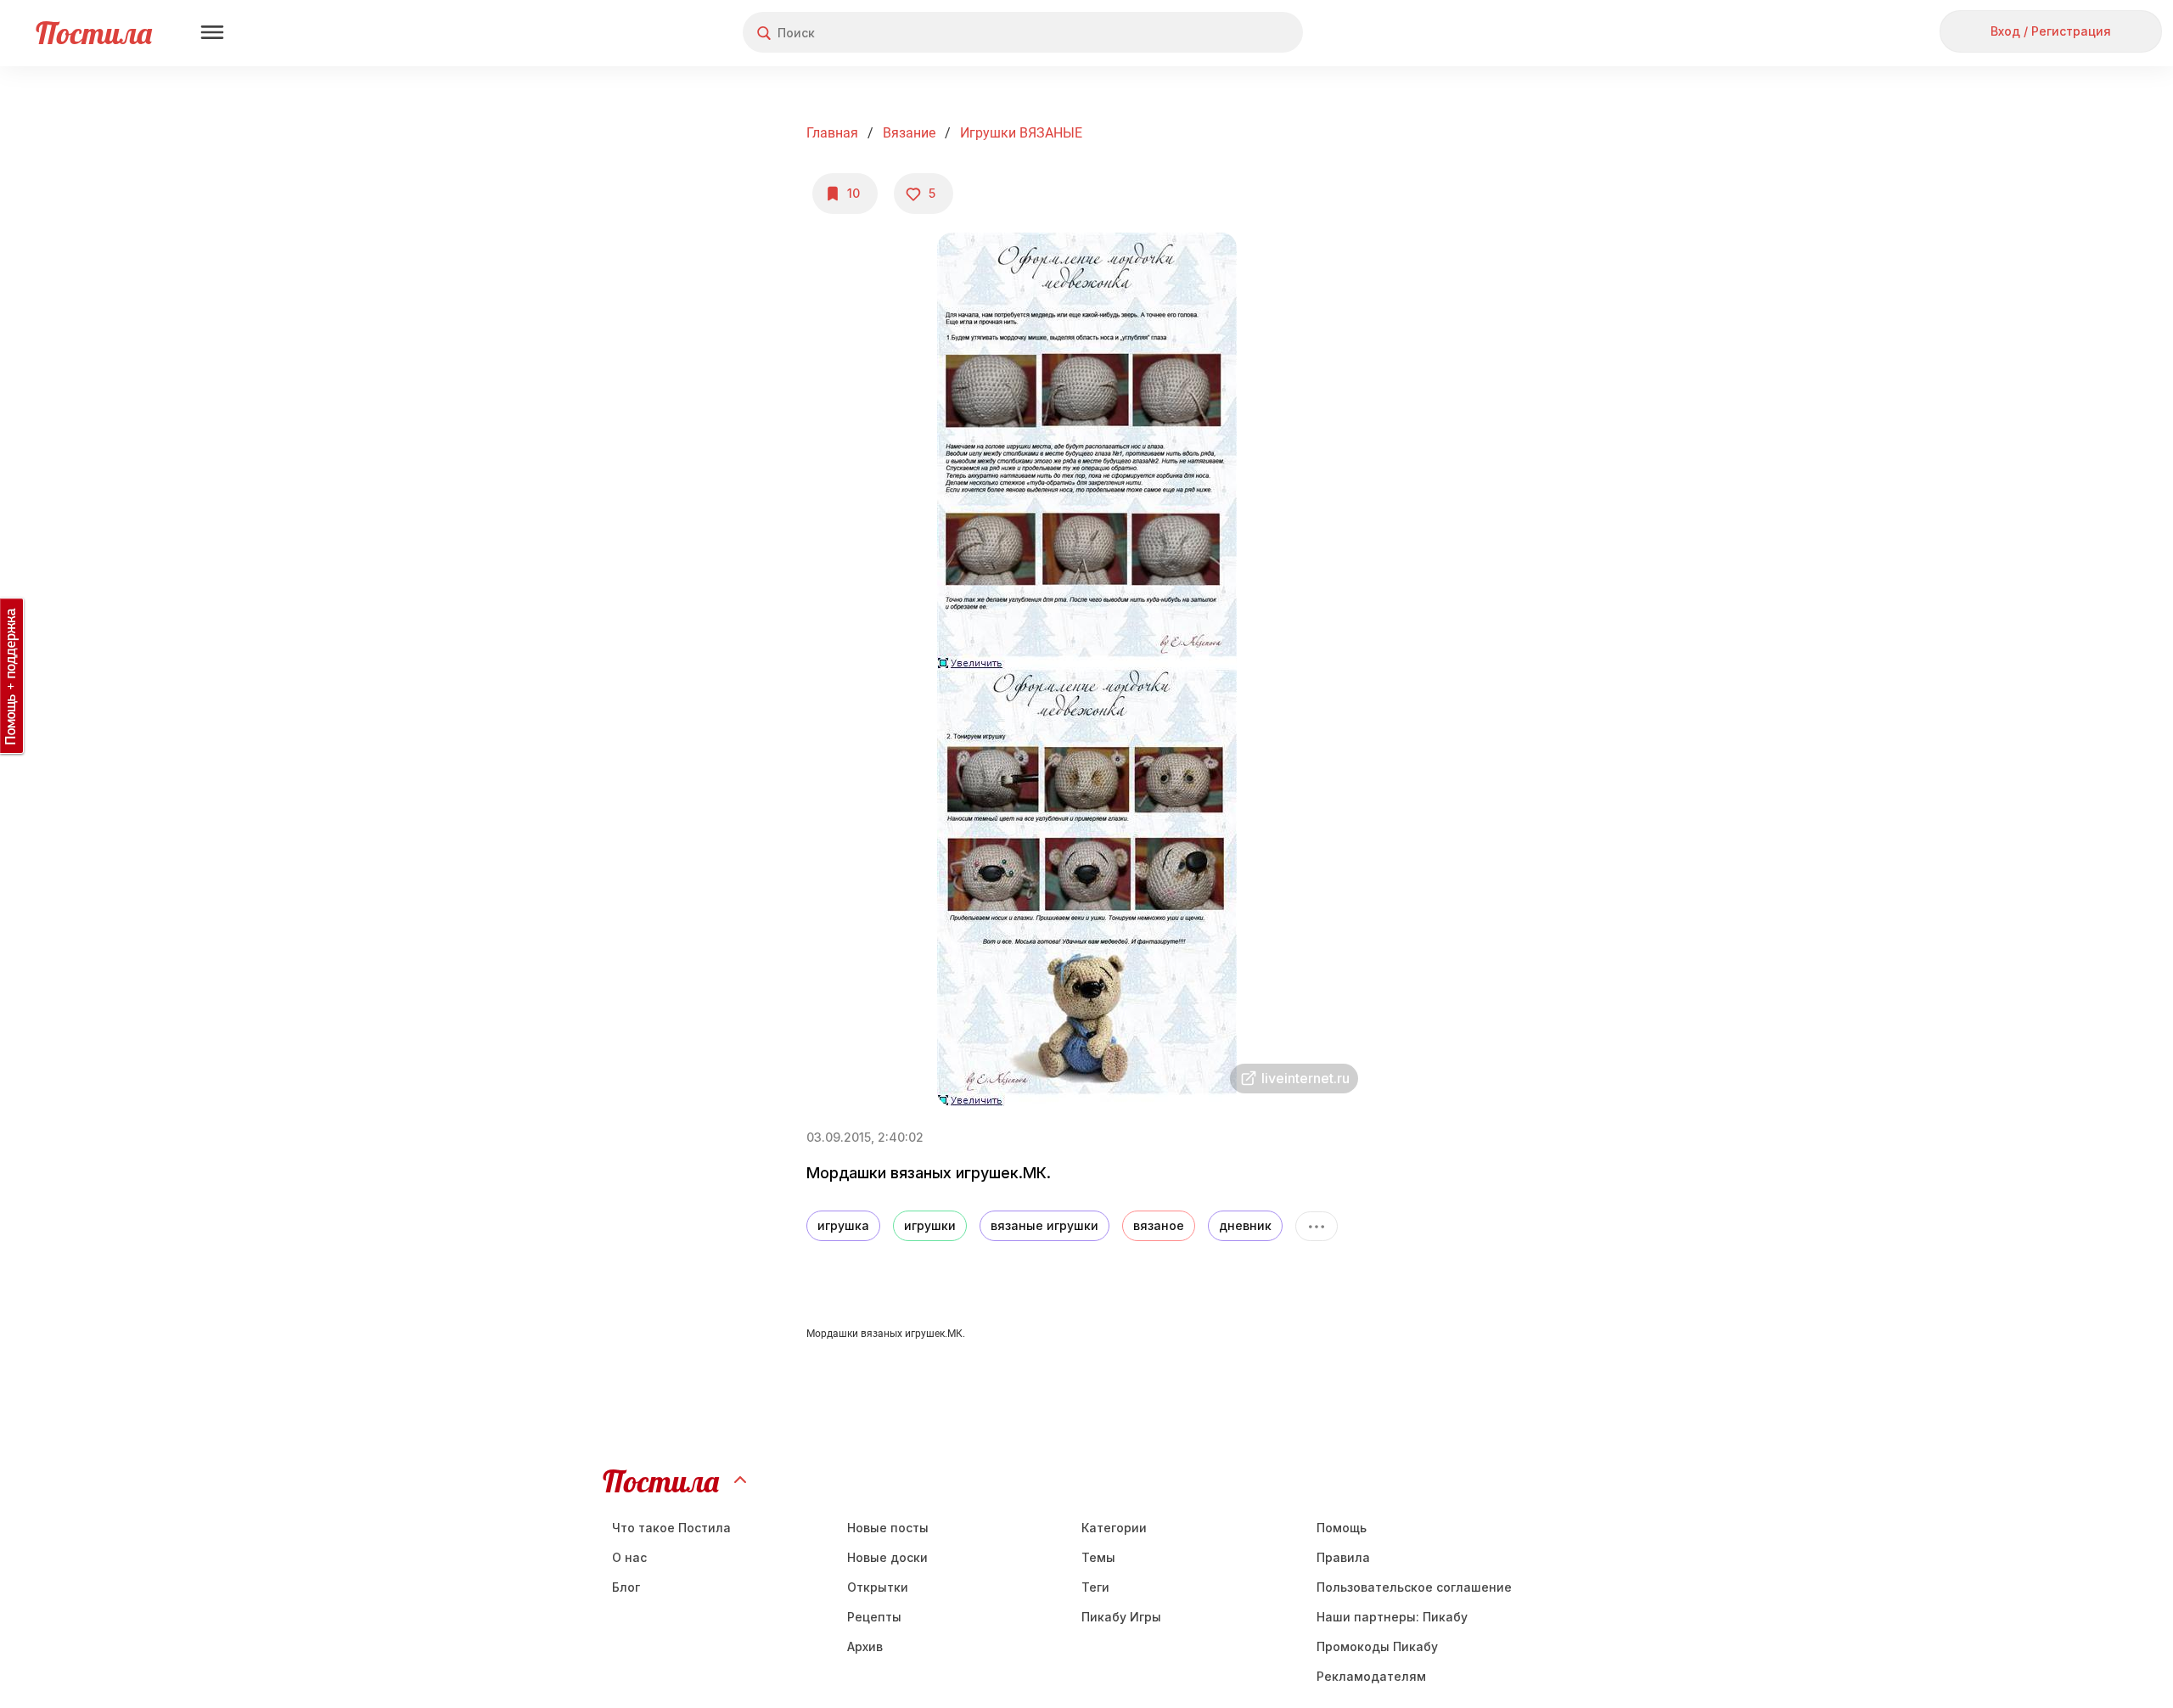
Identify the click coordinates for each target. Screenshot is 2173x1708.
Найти (1226, 33)
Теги (1095, 1587)
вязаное (1159, 1225)
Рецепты (874, 1617)
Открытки (878, 1587)
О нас (629, 1557)
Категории (1114, 1528)
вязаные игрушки (1044, 1225)
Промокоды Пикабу (1377, 1646)
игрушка (843, 1225)
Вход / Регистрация (2051, 31)
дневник (1245, 1225)
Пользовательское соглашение (1414, 1587)
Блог (626, 1587)
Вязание (909, 133)
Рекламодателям (1371, 1676)
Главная (832, 133)
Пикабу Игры (1121, 1617)
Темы (1098, 1557)
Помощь (1342, 1528)
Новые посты (888, 1528)
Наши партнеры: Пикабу (1392, 1617)
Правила (1343, 1557)
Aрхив (865, 1646)
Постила (94, 33)
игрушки (930, 1225)
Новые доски (887, 1557)
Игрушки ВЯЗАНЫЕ (1021, 133)
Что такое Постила (671, 1528)
